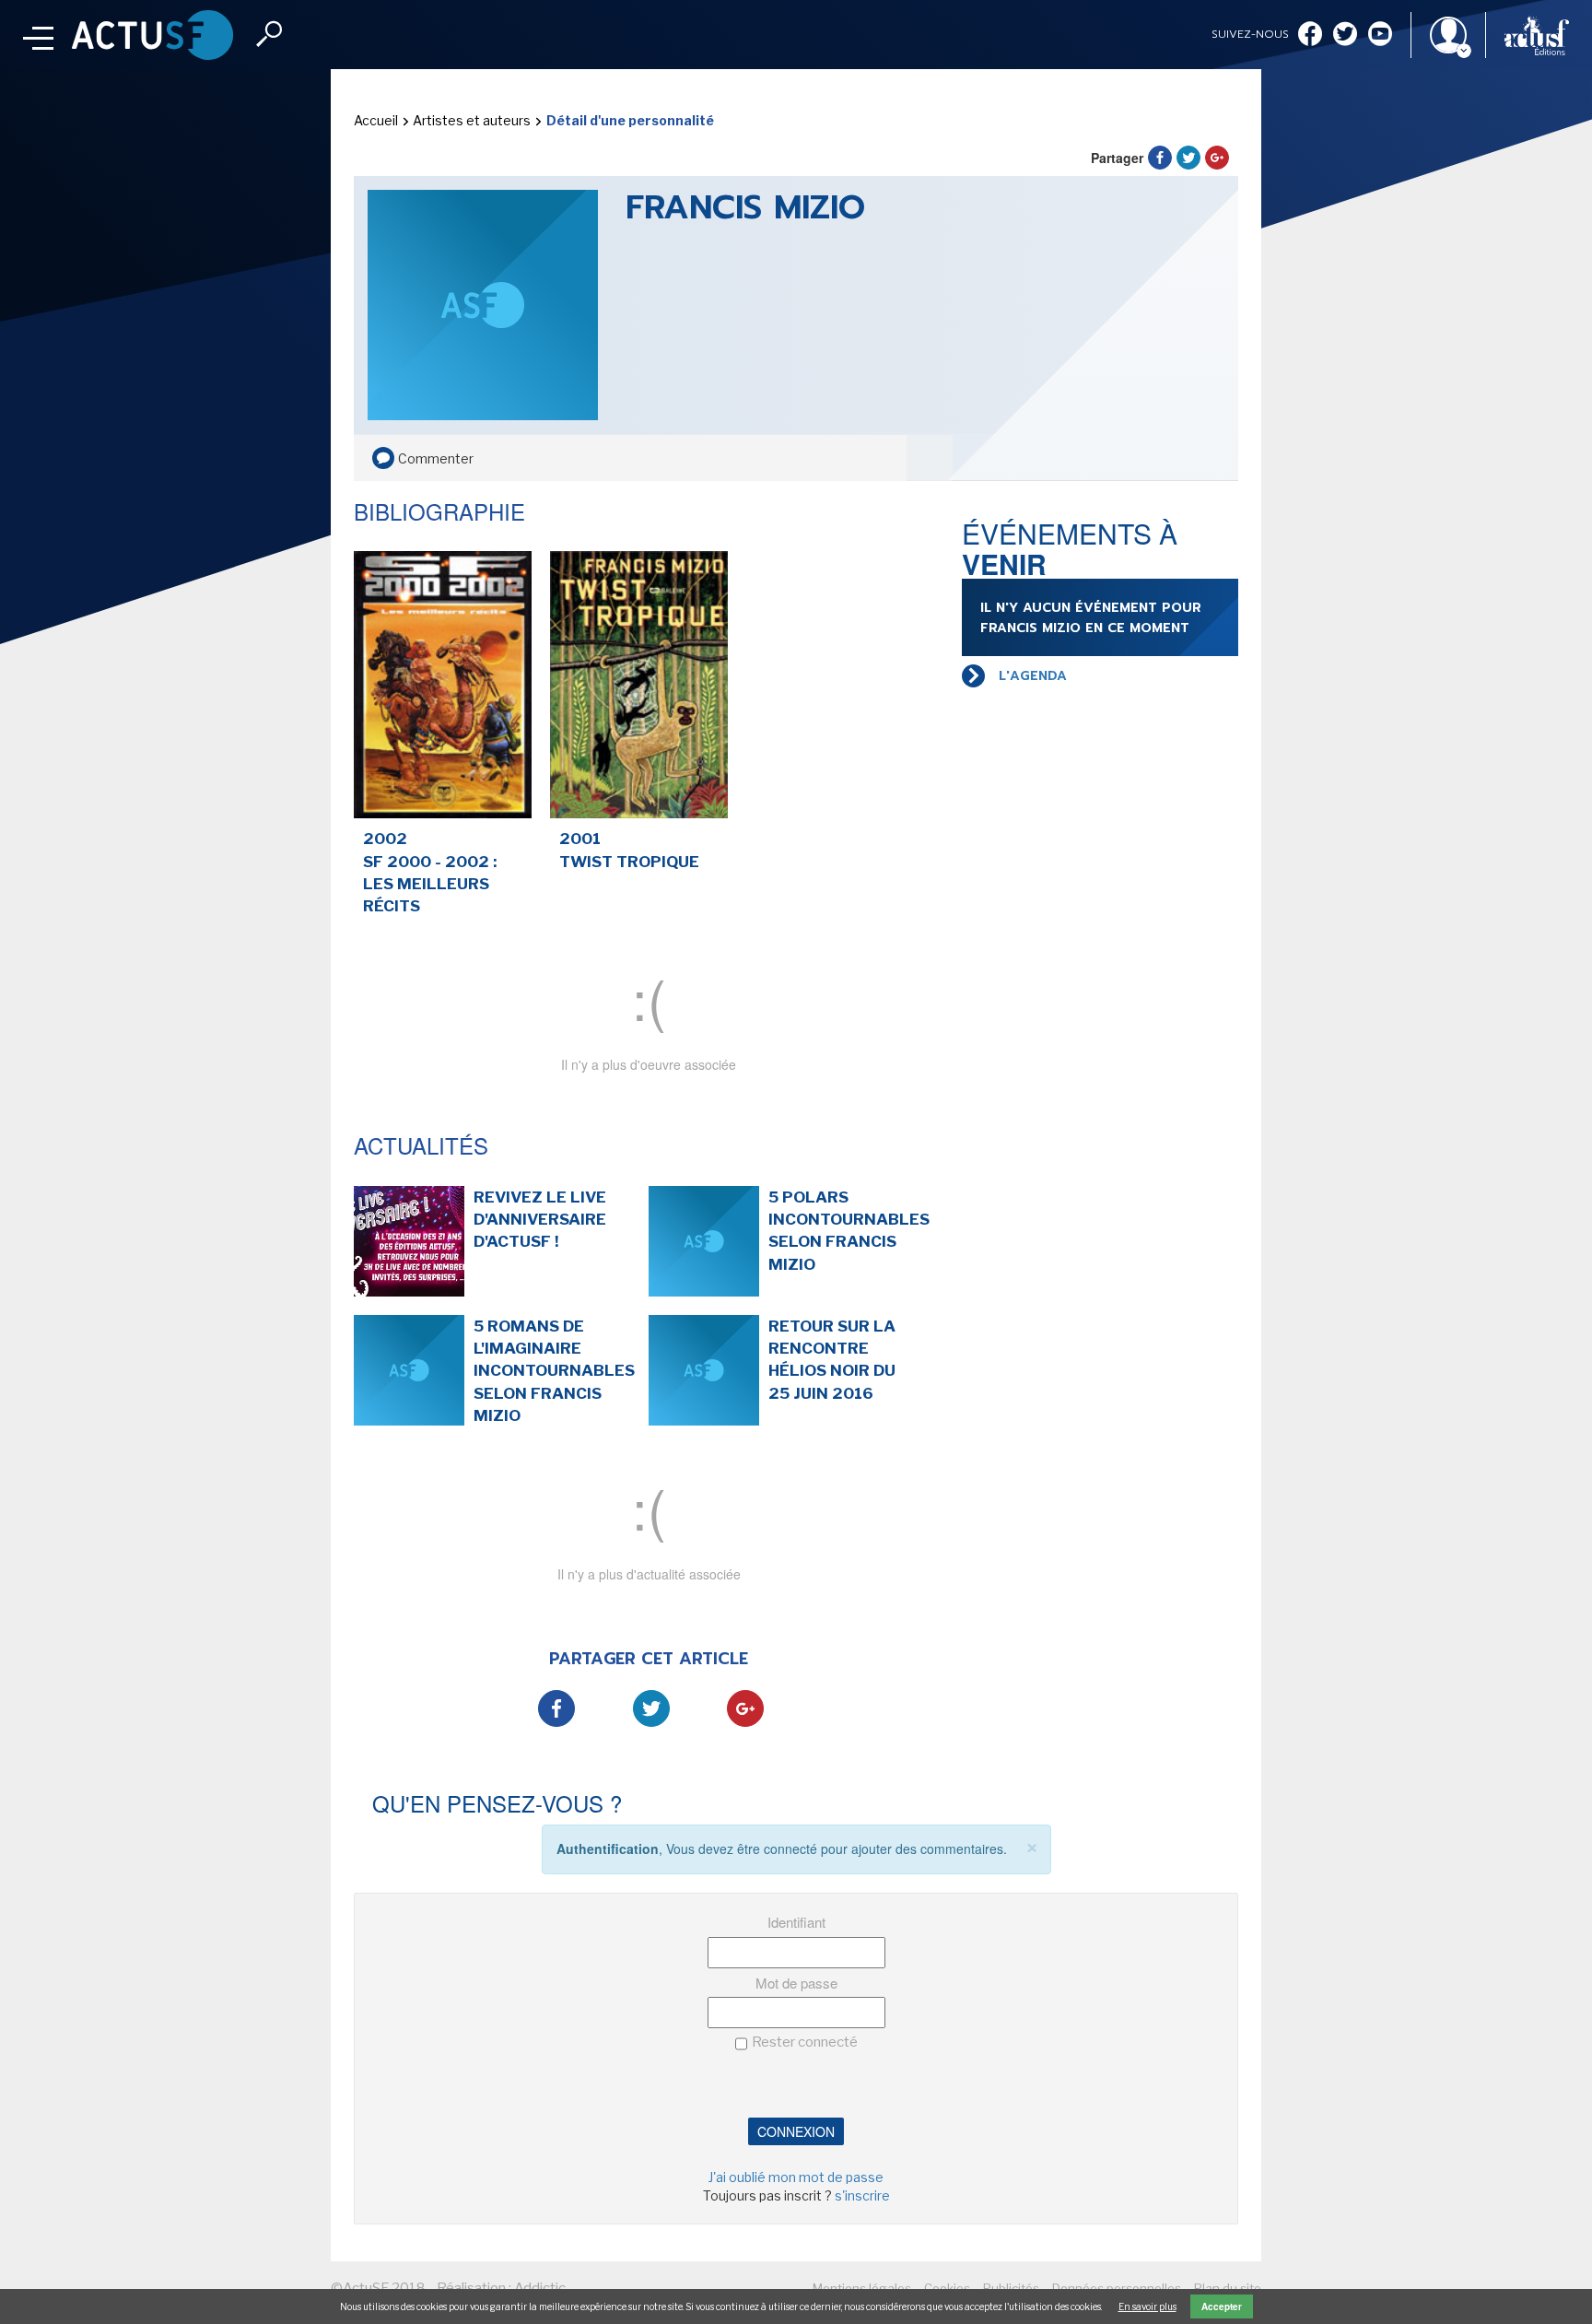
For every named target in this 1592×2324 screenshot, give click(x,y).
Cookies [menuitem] (947, 2288)
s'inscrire (862, 2195)
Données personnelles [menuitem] (1117, 2288)
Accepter (1222, 2306)
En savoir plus (1147, 2306)
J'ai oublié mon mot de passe (796, 2177)
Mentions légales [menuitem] (862, 2288)
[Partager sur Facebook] (1160, 158)
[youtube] (1380, 35)
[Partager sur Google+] (1217, 158)
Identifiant (796, 1922)
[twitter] (1345, 35)
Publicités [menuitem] (1011, 2288)
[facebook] (1310, 35)
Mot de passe (796, 1983)
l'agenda (1033, 676)
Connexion (796, 2131)
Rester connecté (805, 2042)
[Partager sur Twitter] (1188, 158)
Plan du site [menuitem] (1228, 2288)
